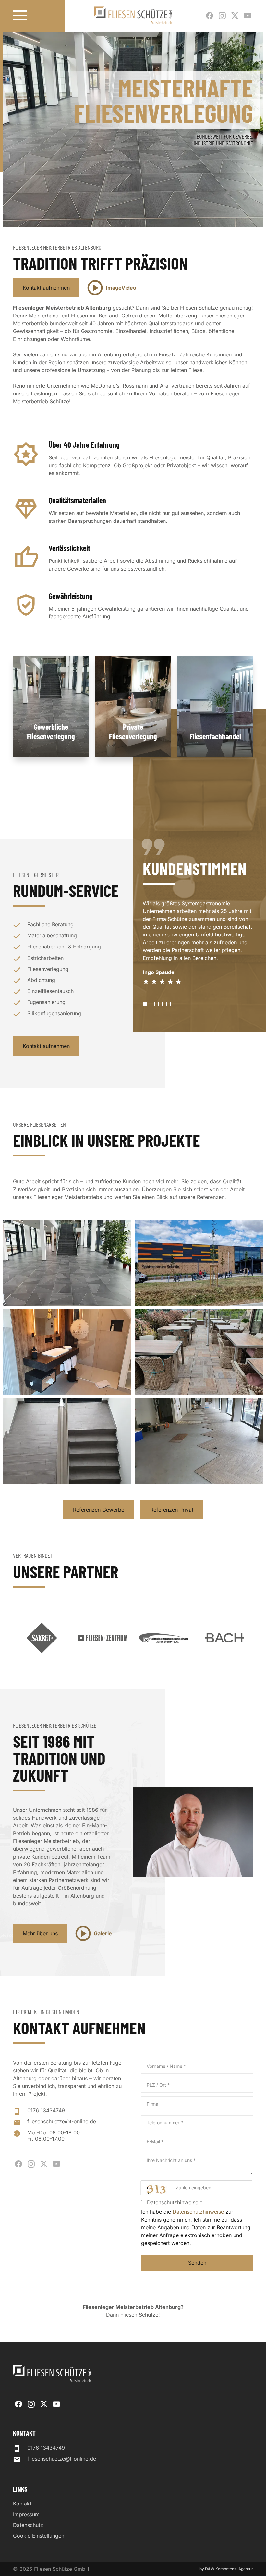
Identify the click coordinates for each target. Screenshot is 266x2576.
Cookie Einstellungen (39, 2536)
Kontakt (22, 2504)
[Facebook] (210, 16)
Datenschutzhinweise (198, 2212)
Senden (197, 2263)
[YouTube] (248, 16)
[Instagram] (222, 16)
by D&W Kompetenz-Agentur (226, 2569)
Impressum (26, 2514)
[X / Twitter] (235, 16)
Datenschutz (28, 2525)
